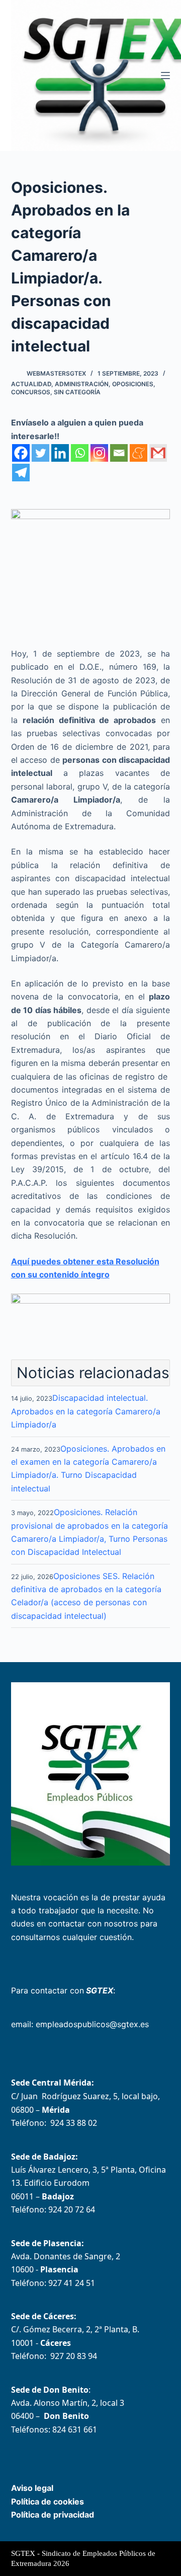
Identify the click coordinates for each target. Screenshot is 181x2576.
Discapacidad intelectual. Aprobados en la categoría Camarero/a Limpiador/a (86, 1411)
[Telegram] (21, 473)
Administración (82, 384)
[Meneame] (139, 453)
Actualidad (31, 384)
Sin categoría (77, 392)
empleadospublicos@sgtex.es (92, 2024)
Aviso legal (32, 2488)
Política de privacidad (53, 2515)
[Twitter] (40, 453)
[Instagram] (99, 453)
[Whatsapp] (80, 453)
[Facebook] (21, 453)
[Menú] (165, 76)
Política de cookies (48, 2501)
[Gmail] (158, 453)
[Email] (119, 453)
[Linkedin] (60, 453)
